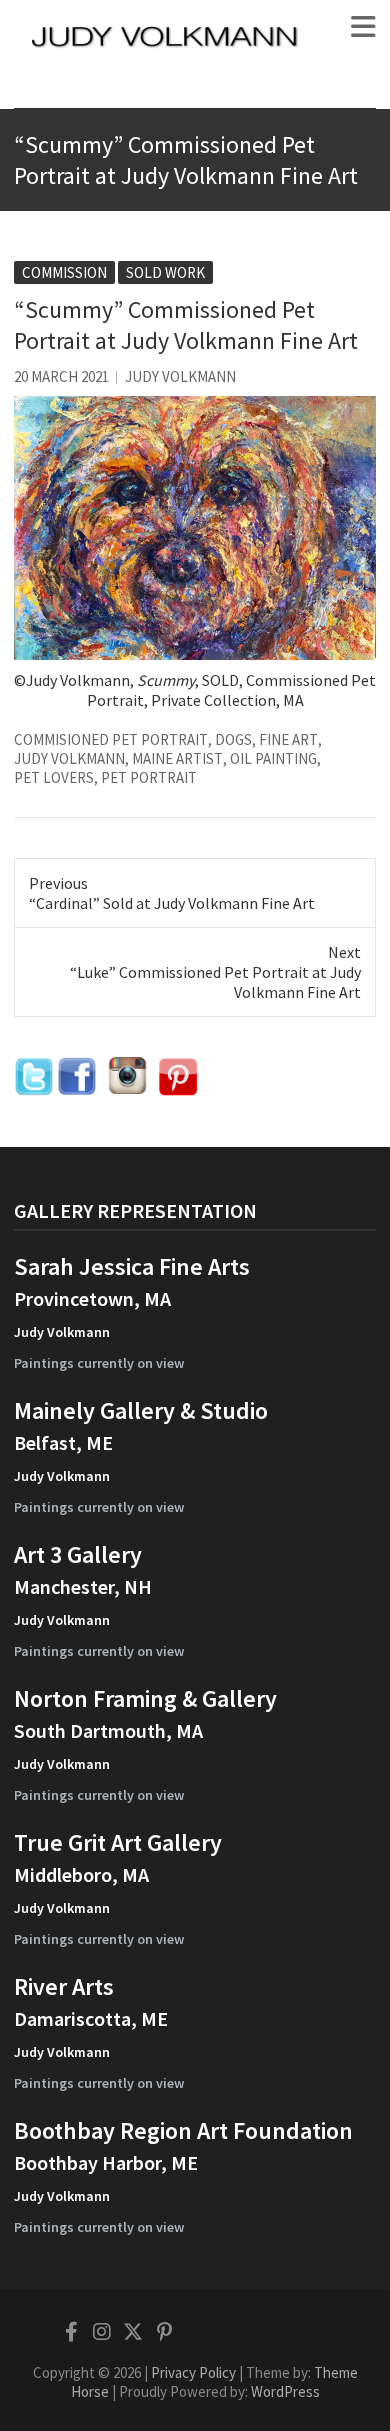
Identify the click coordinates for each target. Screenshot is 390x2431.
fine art (288, 739)
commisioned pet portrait (111, 739)
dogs (233, 739)
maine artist (177, 758)
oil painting (273, 758)
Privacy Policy (193, 2372)
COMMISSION (64, 272)
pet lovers (54, 777)
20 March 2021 (61, 376)
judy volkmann (69, 758)
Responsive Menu (363, 27)
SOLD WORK (165, 272)
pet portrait (149, 777)
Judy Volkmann (180, 376)
